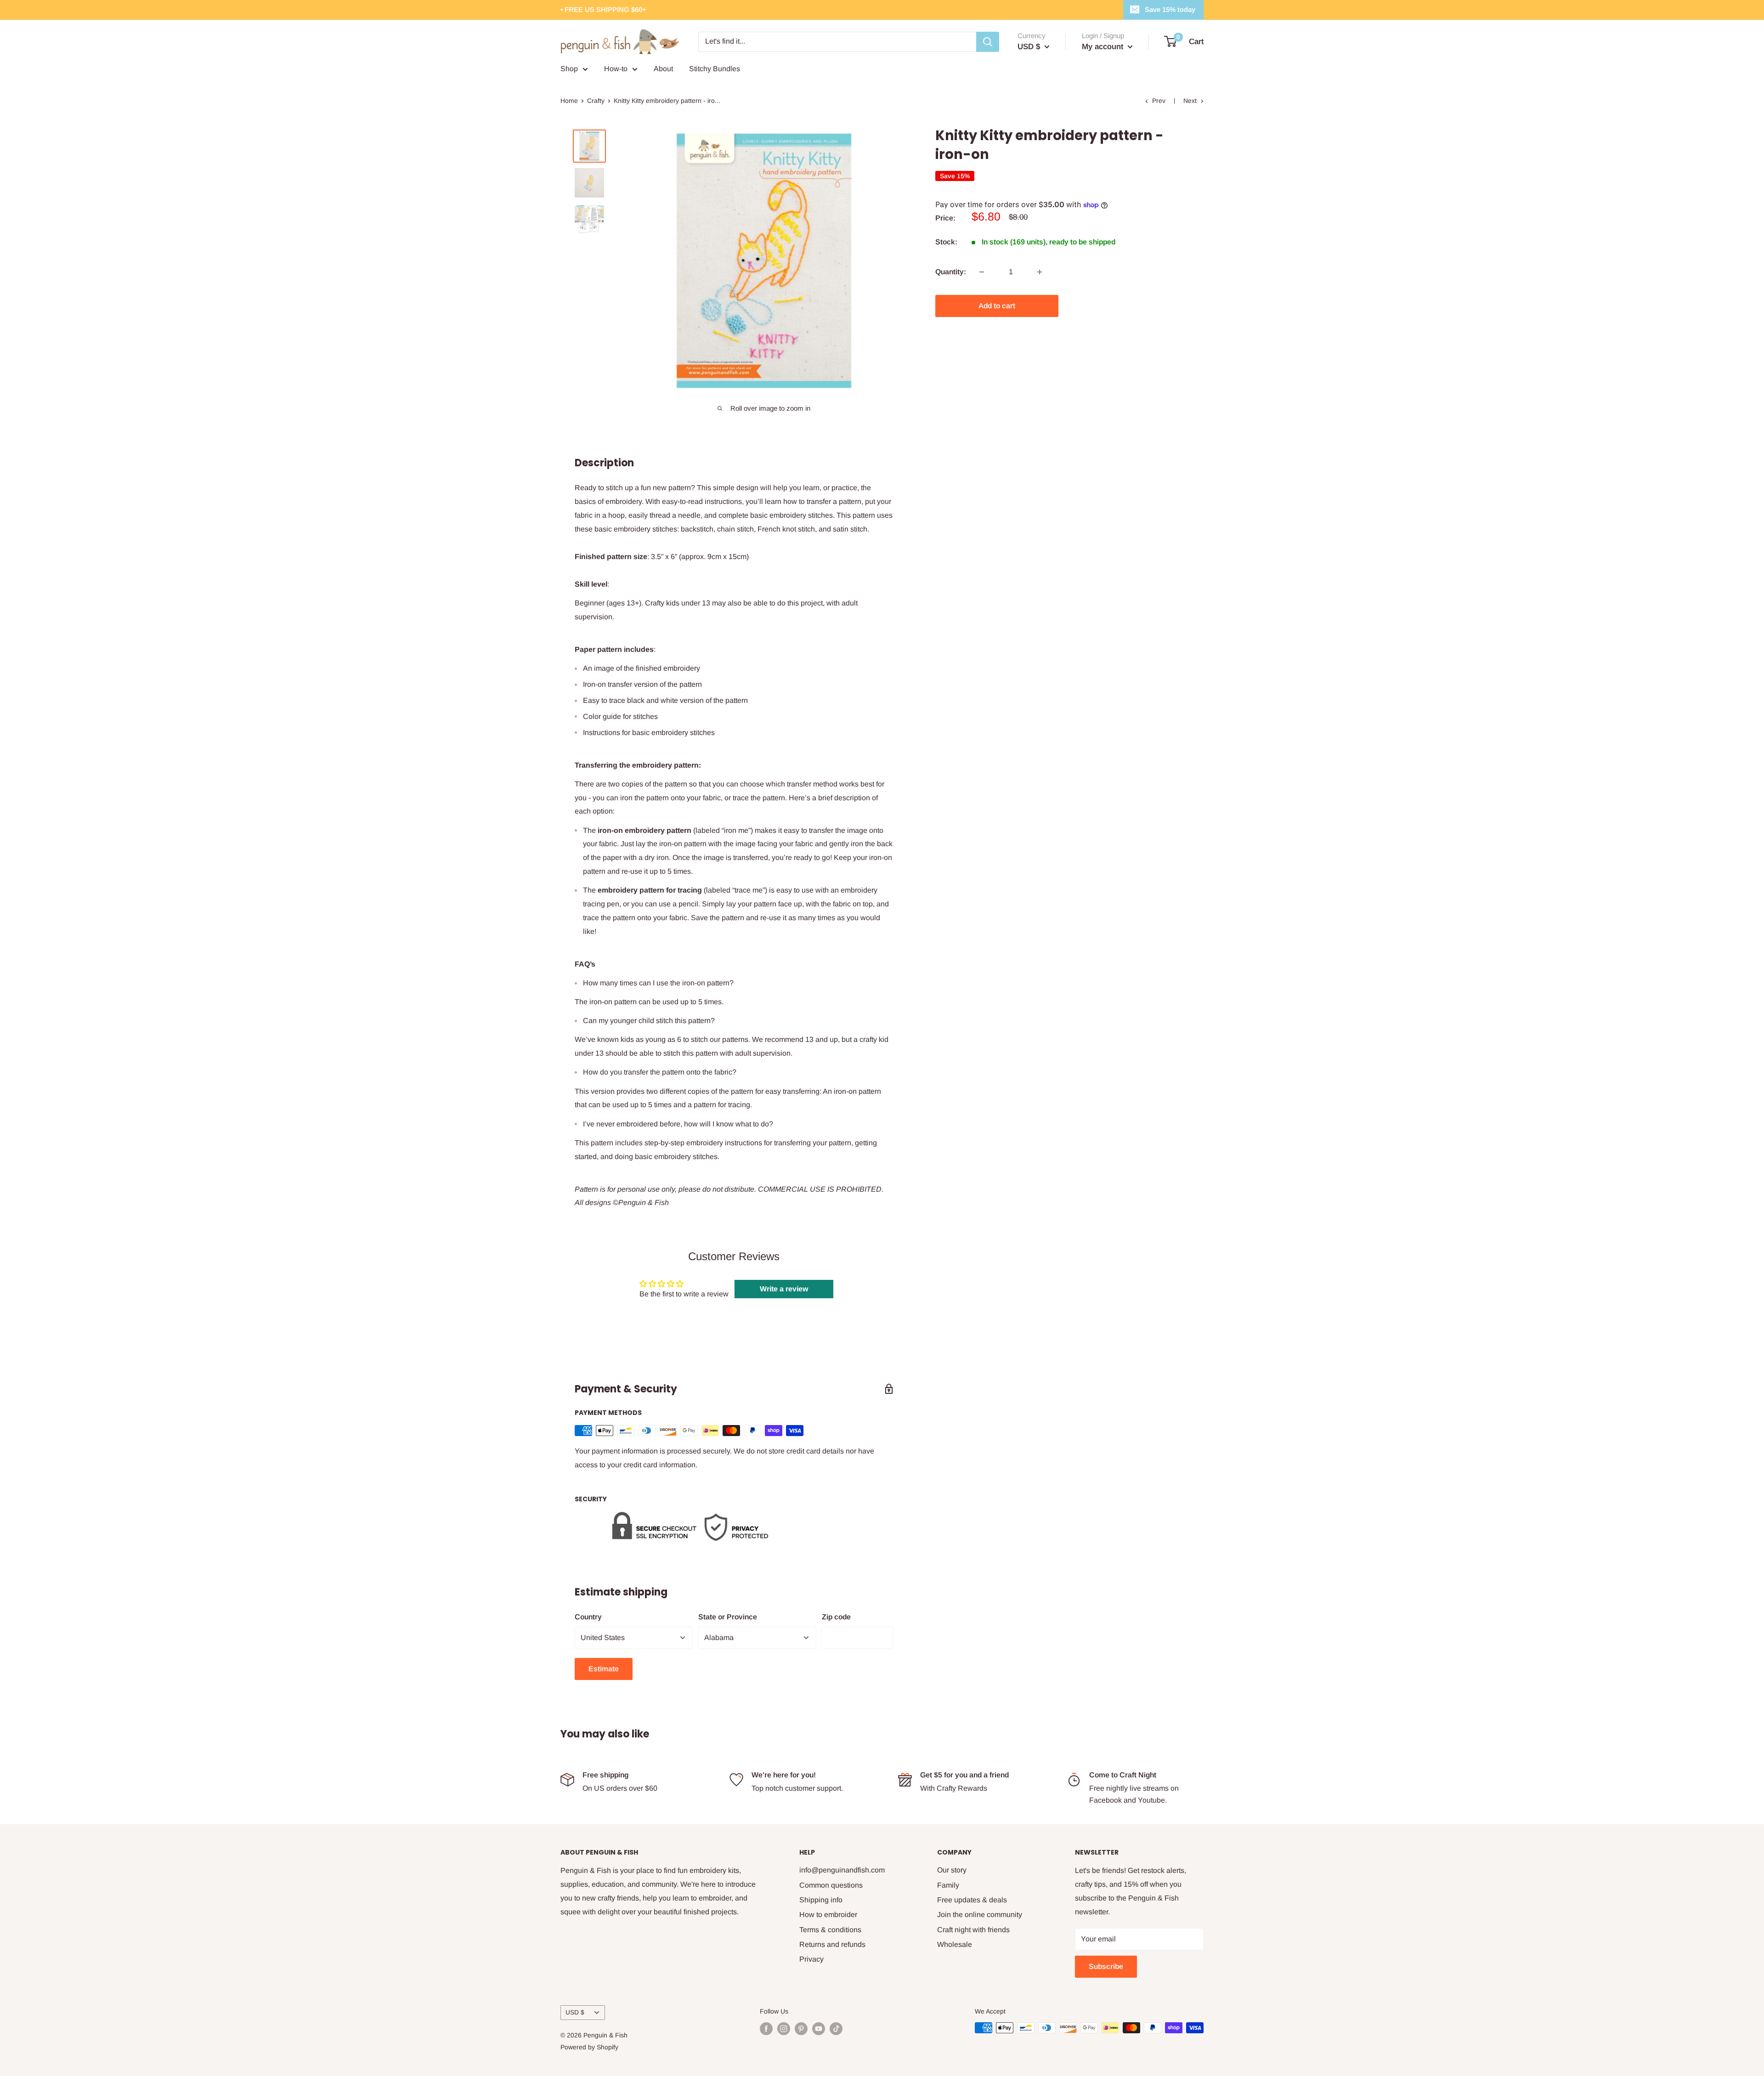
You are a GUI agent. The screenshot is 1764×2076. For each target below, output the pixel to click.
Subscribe (1106, 1966)
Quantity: (951, 272)
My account (1104, 47)
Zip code (836, 1617)
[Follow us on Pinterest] (801, 2029)
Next (1190, 101)
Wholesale (955, 1944)
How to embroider (828, 1915)
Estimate (604, 1669)
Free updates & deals (972, 1900)
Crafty (596, 101)
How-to (616, 69)
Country (588, 1617)
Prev (1159, 101)
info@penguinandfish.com (842, 1870)
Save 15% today (1170, 9)
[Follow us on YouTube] (819, 2029)
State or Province (728, 1617)
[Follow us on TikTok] (836, 2029)
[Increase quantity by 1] (1040, 272)
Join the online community (980, 1915)
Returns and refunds (832, 1944)
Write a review (784, 1289)
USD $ (575, 2012)
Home (569, 101)
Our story (952, 1870)
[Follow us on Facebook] (766, 2029)
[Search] (988, 42)
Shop (569, 69)
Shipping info (821, 1900)
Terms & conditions (830, 1930)
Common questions (831, 1885)
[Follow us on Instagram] (784, 2029)
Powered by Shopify (589, 2047)
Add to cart (997, 306)
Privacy (811, 1959)
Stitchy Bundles (715, 69)
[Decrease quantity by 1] (982, 272)
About (663, 69)
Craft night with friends (973, 1930)
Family (948, 1885)
